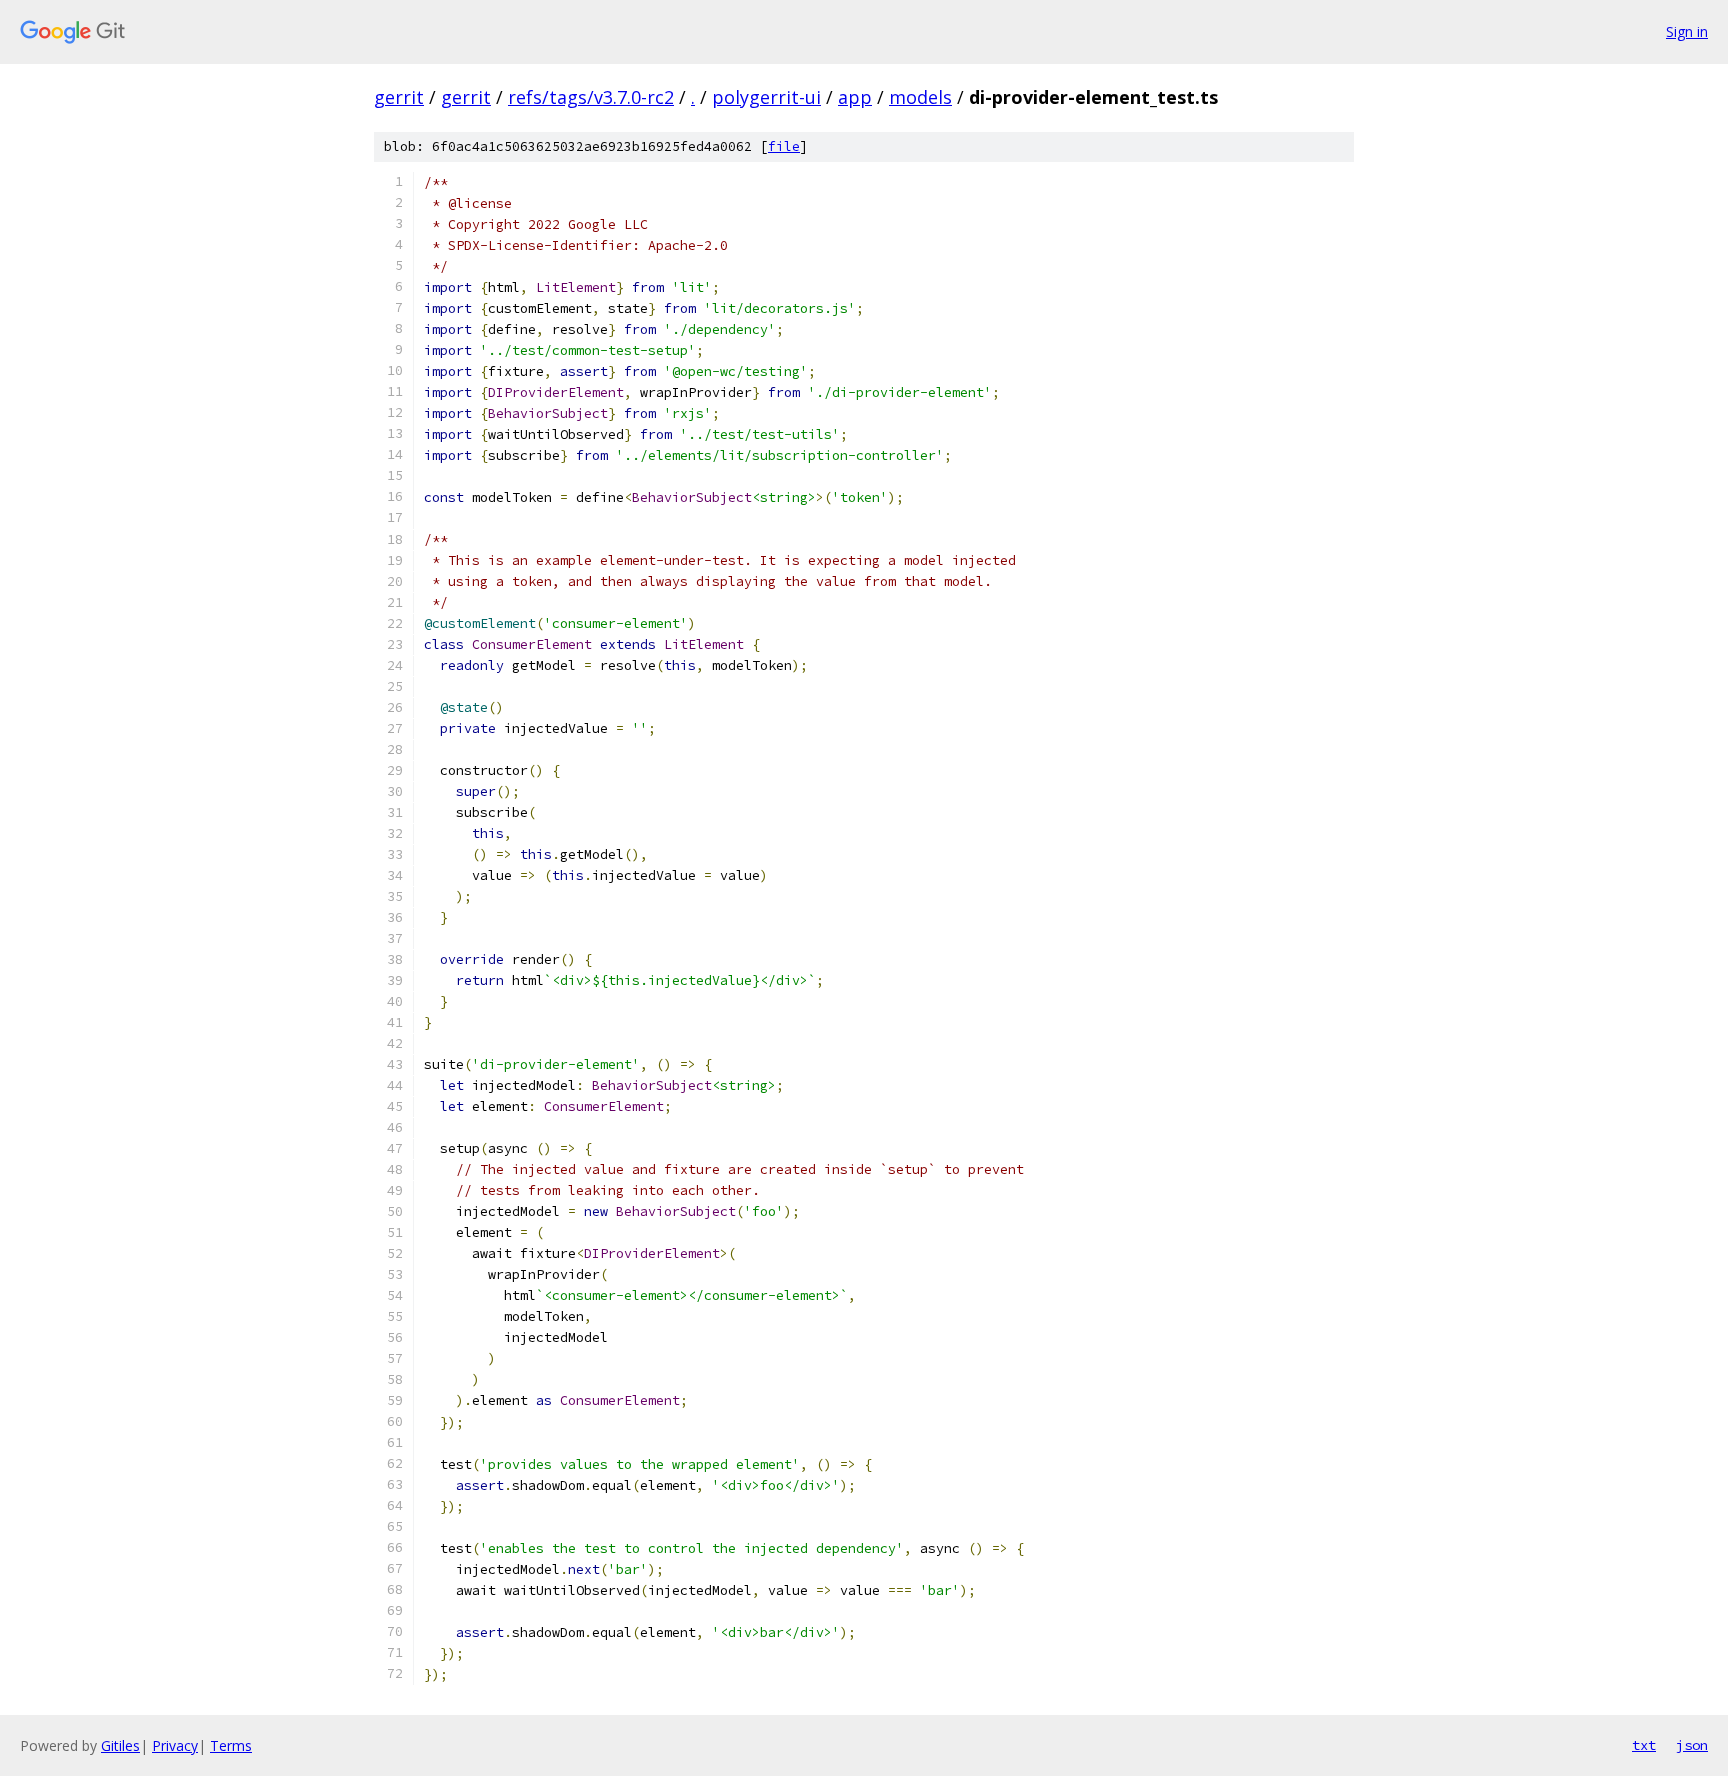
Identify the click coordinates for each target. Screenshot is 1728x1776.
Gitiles (120, 1745)
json (1692, 1745)
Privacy (175, 1745)
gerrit (399, 97)
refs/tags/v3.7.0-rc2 (591, 97)
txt (1644, 1745)
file (784, 146)
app (855, 97)
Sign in (1687, 31)
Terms (231, 1745)
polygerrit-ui (766, 97)
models (920, 97)
